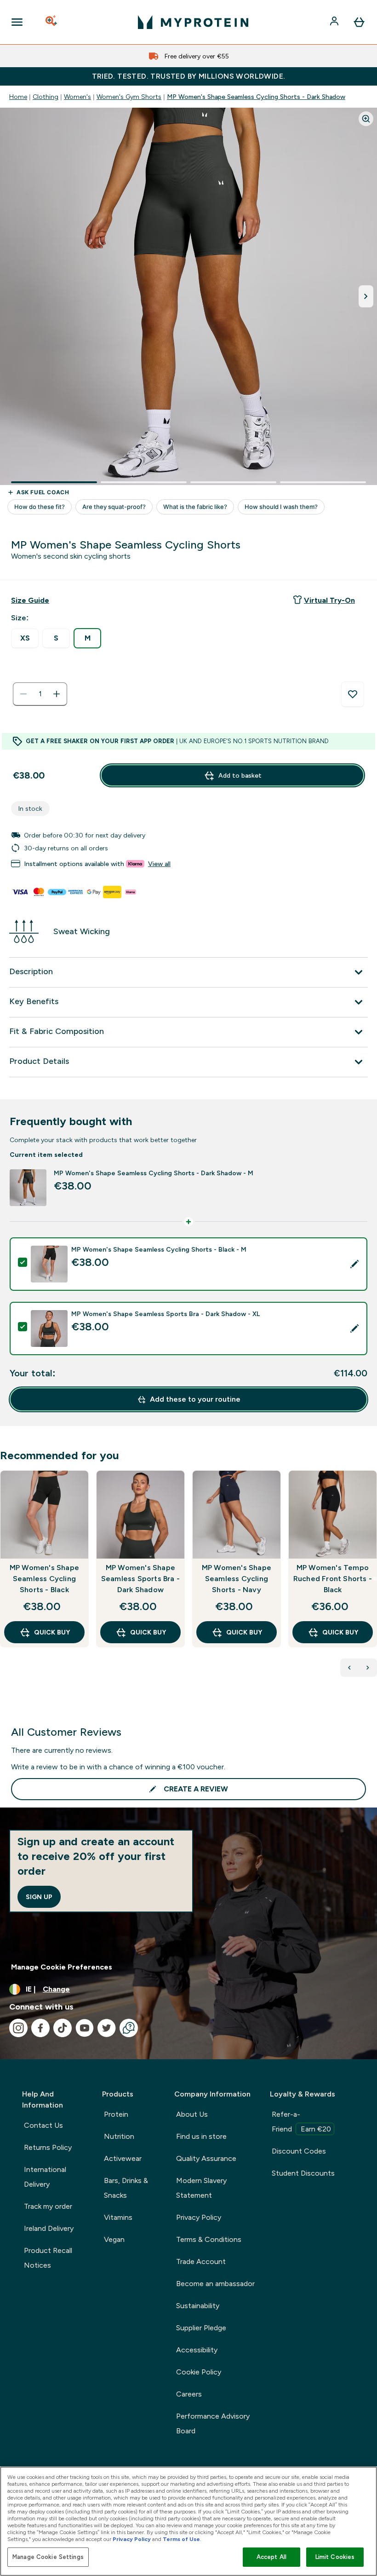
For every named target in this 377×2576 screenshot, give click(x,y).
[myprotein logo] (193, 22)
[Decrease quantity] (23, 694)
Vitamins (118, 2217)
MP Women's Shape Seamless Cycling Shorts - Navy (237, 1579)
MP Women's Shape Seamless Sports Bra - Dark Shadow (140, 1579)
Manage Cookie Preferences (62, 1967)
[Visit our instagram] (18, 2028)
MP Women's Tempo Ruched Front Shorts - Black (333, 1579)
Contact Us (43, 2125)
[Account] (335, 22)
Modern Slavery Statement (201, 2188)
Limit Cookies (335, 2557)
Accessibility (197, 2350)
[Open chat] (129, 2028)
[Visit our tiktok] (63, 2028)
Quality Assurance (206, 2158)
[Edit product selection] (354, 1264)
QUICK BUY (52, 1632)
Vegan (114, 2239)
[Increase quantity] (57, 694)
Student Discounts (303, 2173)
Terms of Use (181, 2539)
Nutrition (119, 2136)
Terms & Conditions (209, 2239)
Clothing (46, 97)
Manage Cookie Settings (48, 2557)
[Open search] (52, 22)
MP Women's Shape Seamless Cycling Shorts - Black (44, 1579)
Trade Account (201, 2261)
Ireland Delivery (49, 2228)
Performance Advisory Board (213, 2423)
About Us (192, 2114)
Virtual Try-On (329, 600)
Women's (77, 97)
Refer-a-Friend (301, 2122)
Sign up (39, 1897)
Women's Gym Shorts (129, 97)
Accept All (271, 2557)
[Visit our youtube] (85, 2028)
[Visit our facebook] (40, 2028)
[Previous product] (349, 1668)
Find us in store (201, 2136)
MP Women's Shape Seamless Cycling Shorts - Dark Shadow (256, 97)
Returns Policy (48, 2147)
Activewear (123, 2158)
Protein (116, 2114)
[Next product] (368, 1668)
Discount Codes (299, 2151)
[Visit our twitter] (107, 2028)
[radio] (25, 638)
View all (159, 864)
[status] (40, 694)
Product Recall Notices (48, 2258)
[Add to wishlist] (353, 694)
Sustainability (198, 2306)
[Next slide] (375, 1579)
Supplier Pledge (201, 2328)
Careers (189, 2394)
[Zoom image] (366, 119)
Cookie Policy (199, 2372)
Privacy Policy (199, 2217)
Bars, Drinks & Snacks (126, 2188)
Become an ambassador (215, 2284)
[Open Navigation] (17, 22)
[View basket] (359, 22)
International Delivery (45, 2177)
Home (18, 97)
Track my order (48, 2206)
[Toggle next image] (366, 296)
